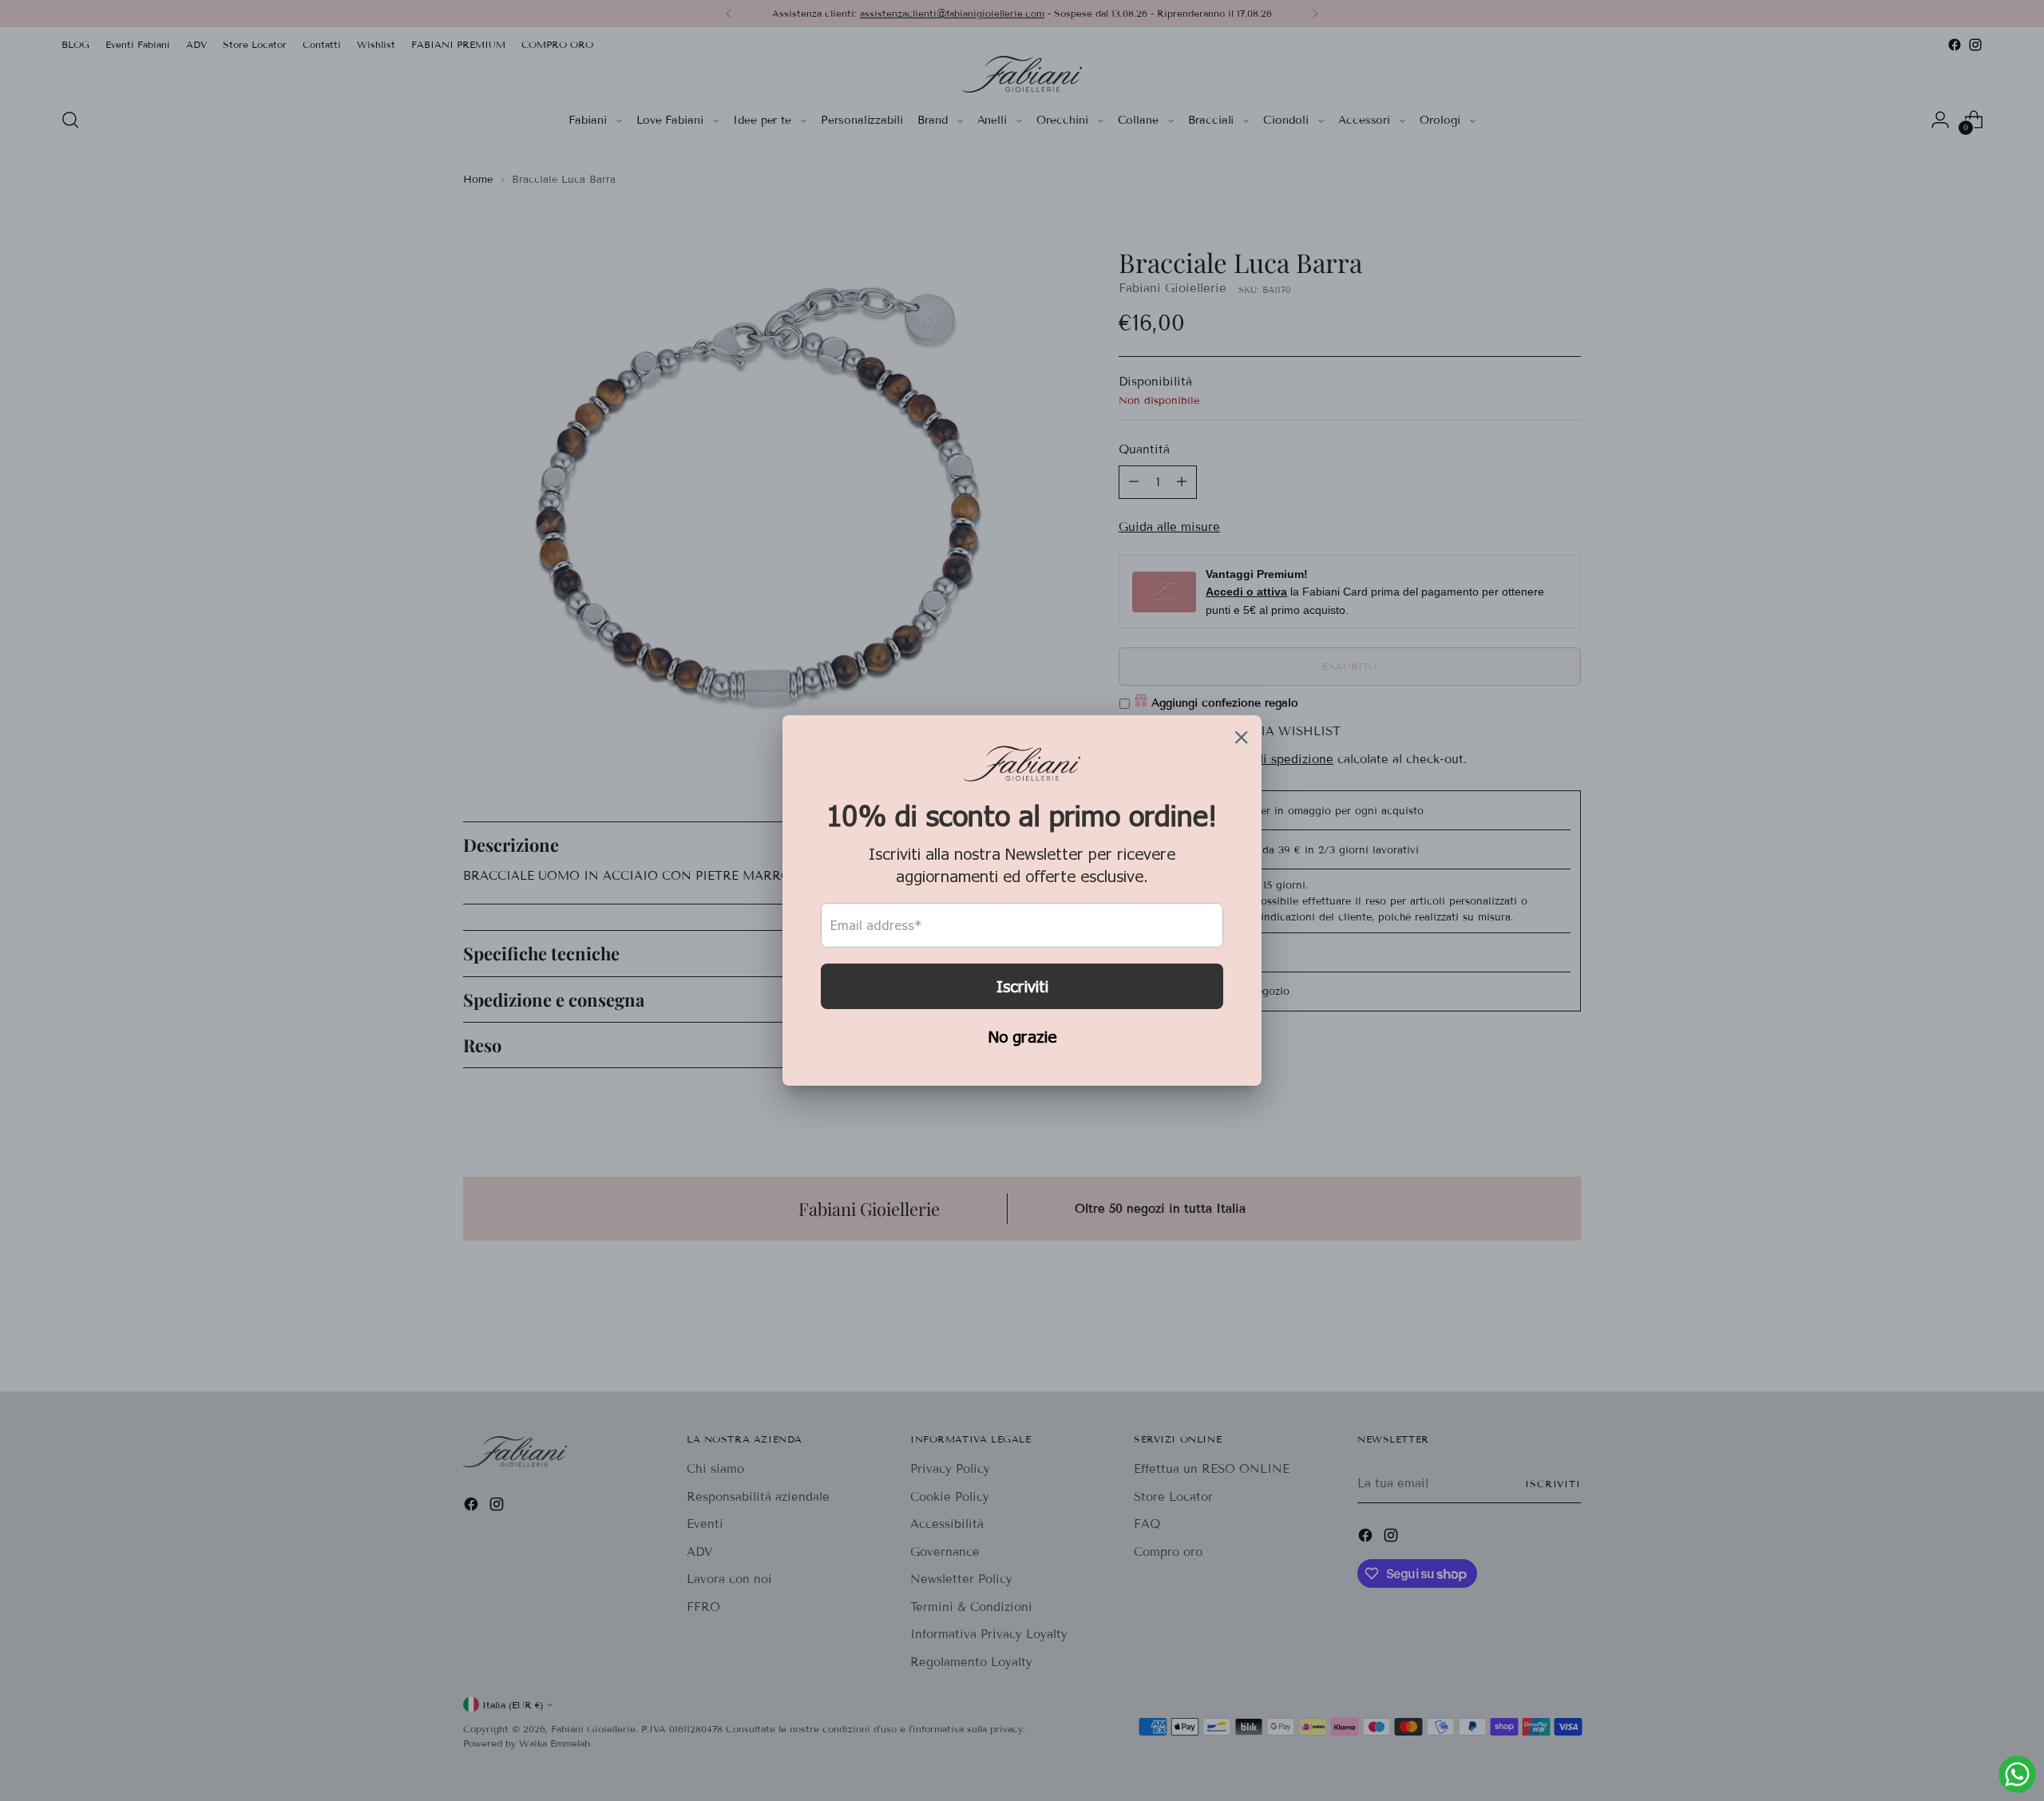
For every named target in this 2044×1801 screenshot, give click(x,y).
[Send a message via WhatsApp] (2017, 1774)
